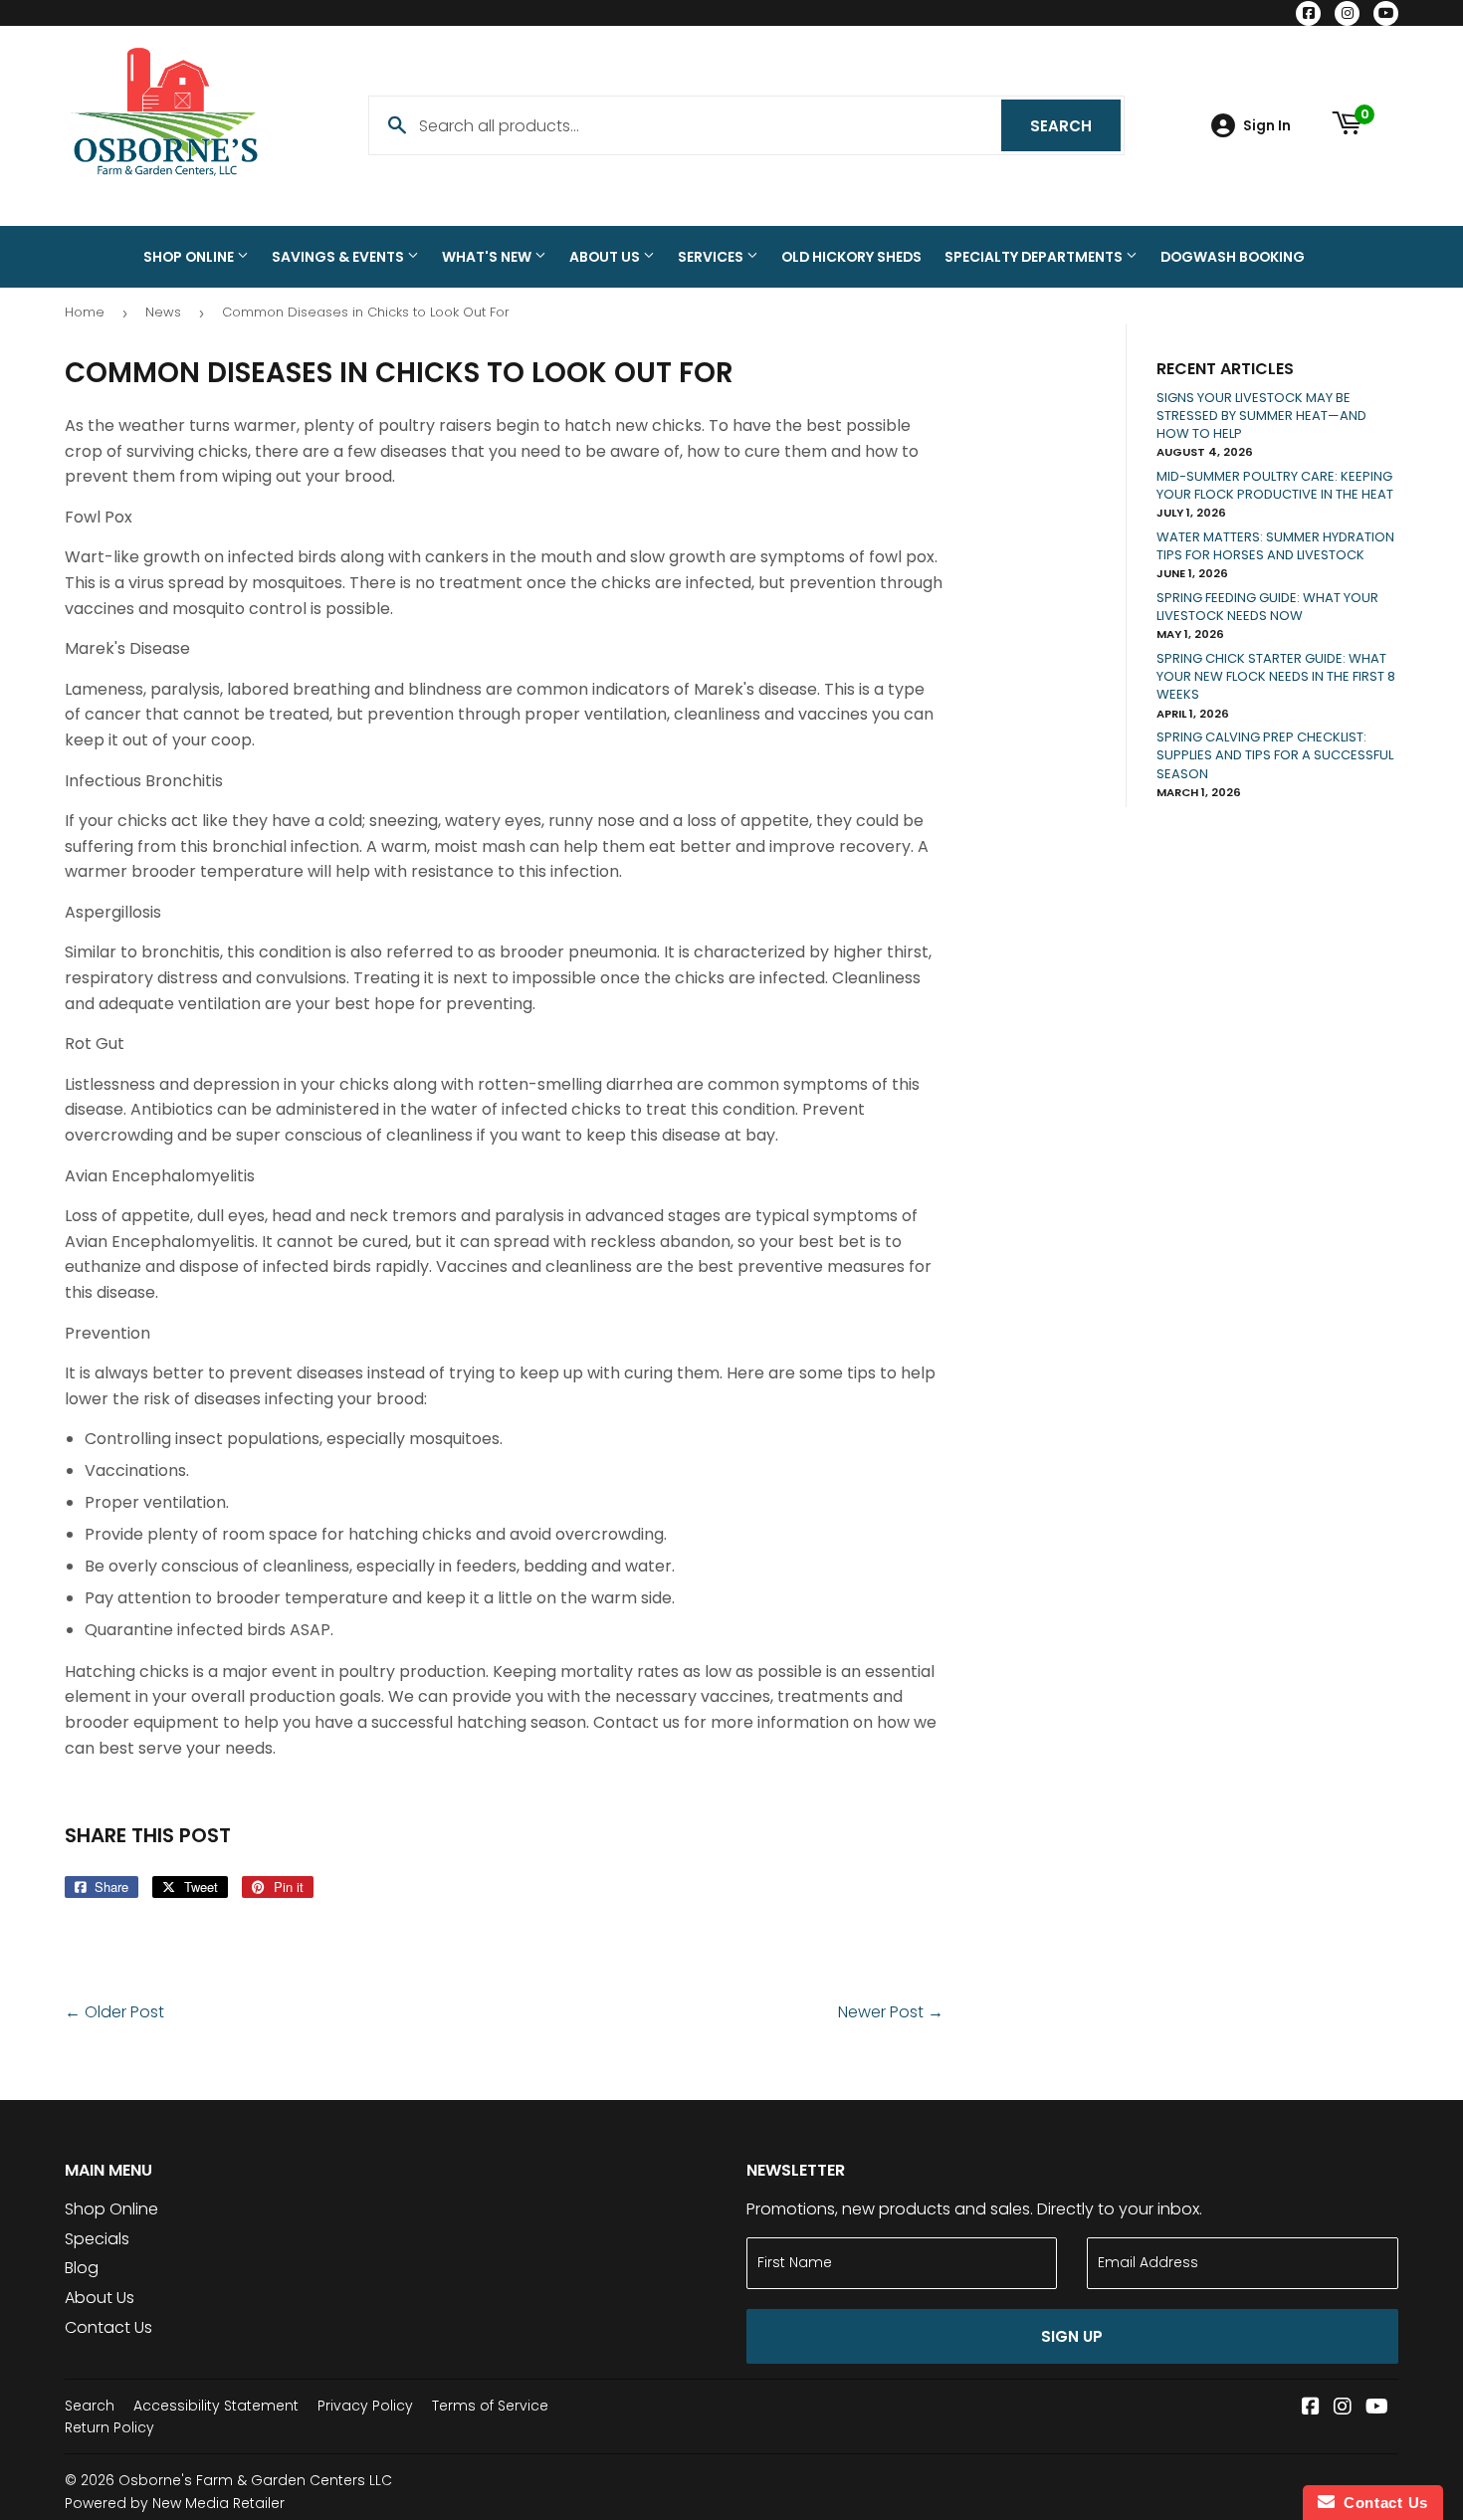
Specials (97, 2239)
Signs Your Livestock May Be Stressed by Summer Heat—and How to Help (1261, 416)
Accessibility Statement (216, 2406)
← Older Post (114, 2012)
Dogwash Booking (1233, 257)
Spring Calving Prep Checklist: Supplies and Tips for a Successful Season (1275, 755)
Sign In (1267, 126)
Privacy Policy (365, 2406)
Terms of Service (490, 2406)
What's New (488, 257)
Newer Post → (891, 2012)
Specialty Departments (1035, 257)
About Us (606, 257)
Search (1075, 126)
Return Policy (109, 2427)
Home (85, 312)
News (163, 312)
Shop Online (190, 257)
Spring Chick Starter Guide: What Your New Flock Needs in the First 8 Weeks (1276, 676)
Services (712, 257)
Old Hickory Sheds (851, 257)
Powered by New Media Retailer (175, 2503)
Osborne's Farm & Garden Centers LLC (255, 2480)
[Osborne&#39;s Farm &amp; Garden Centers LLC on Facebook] (1311, 2408)
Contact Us (108, 2327)
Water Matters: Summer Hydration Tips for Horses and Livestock (1275, 546)
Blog (82, 2268)
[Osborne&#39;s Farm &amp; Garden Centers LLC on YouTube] (1377, 2408)
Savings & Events (339, 257)
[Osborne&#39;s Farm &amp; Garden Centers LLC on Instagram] (1343, 2408)
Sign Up (1072, 2336)
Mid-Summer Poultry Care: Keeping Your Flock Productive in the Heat (1275, 485)
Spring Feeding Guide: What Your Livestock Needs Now (1267, 607)
